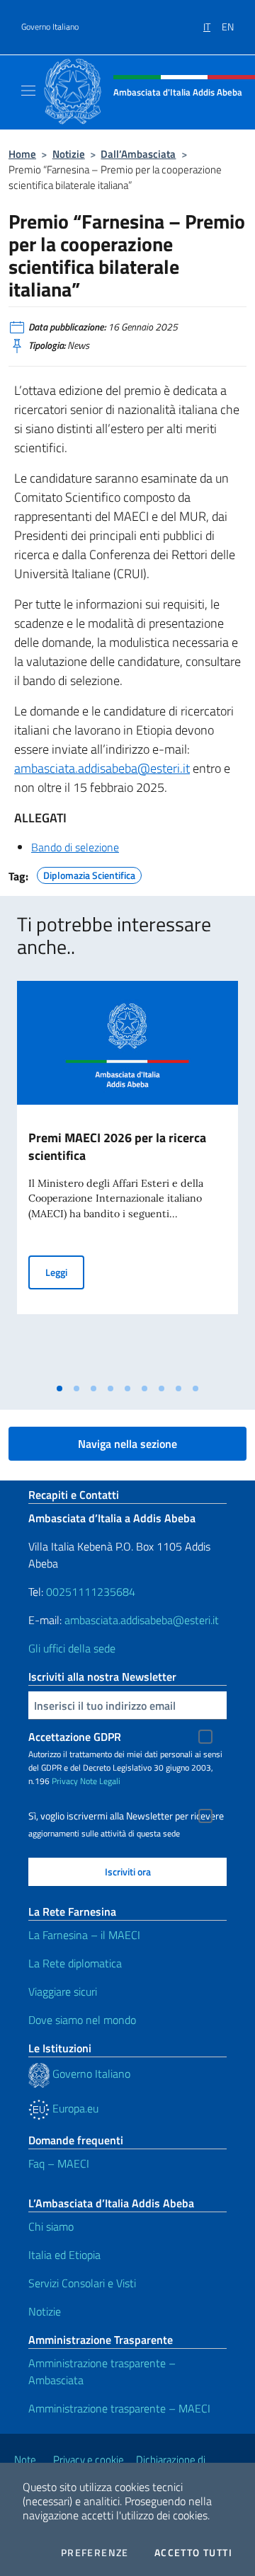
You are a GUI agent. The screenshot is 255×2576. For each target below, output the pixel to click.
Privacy (65, 1781)
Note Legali (100, 1781)
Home (22, 154)
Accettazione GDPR (75, 1737)
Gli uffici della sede (72, 1648)
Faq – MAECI (59, 2163)
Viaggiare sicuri (63, 1991)
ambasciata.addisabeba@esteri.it (102, 768)
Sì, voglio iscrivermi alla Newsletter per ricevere (126, 1816)
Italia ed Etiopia (64, 2255)
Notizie (69, 154)
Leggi (65, 1272)
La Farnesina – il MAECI (84, 1935)
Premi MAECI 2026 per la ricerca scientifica (117, 1146)
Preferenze (95, 2553)
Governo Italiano (50, 27)
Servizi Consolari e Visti (82, 2283)
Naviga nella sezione (127, 1444)
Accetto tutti (193, 2553)
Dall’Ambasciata (138, 154)
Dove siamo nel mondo (82, 2020)
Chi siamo (51, 2226)
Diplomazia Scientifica (89, 873)
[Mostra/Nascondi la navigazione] (28, 91)
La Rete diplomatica (75, 1963)
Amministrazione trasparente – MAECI (119, 2408)
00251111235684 (91, 1592)
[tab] (59, 1388)
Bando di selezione (75, 847)
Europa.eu (74, 2108)
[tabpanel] (127, 1178)
